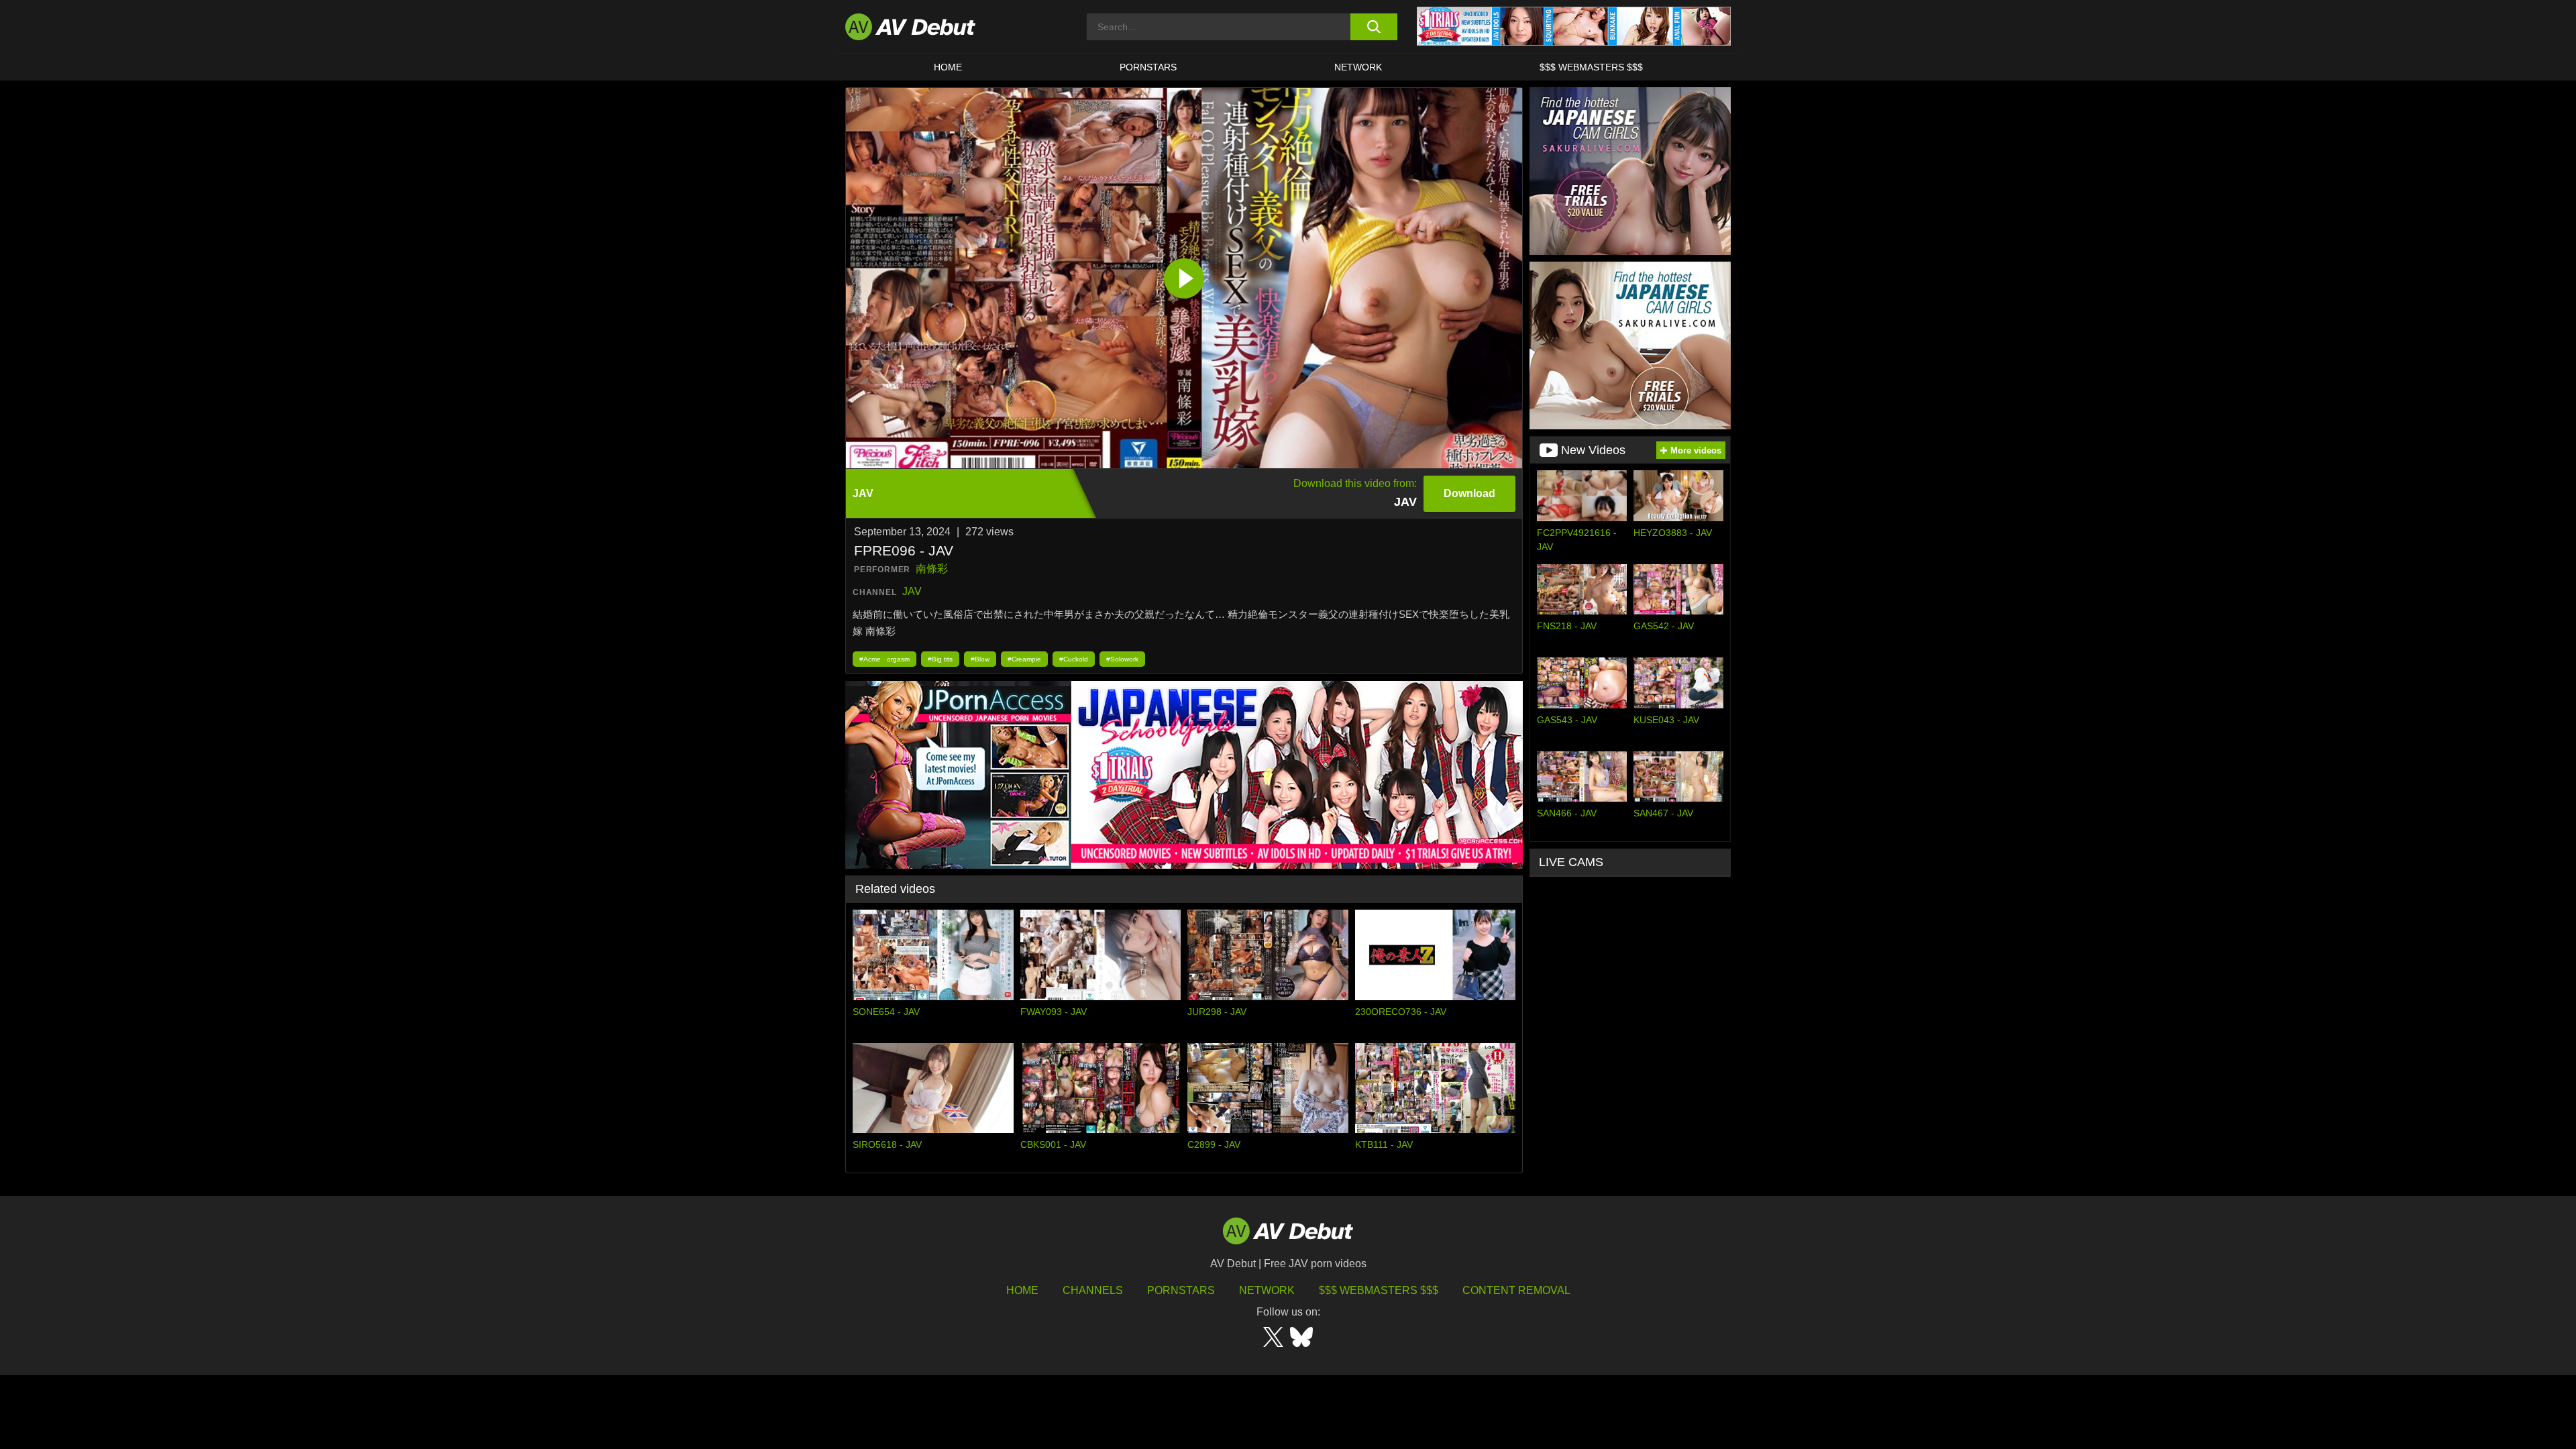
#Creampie (1024, 659)
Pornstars (1148, 67)
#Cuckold (1074, 659)
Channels (1093, 1290)
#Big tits (940, 659)
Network (1358, 67)
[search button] (1374, 27)
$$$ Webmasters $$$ (1591, 67)
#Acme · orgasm (884, 659)
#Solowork (1122, 659)
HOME (948, 67)
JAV (912, 591)
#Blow (980, 659)
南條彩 (932, 569)
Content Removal (1516, 1290)
